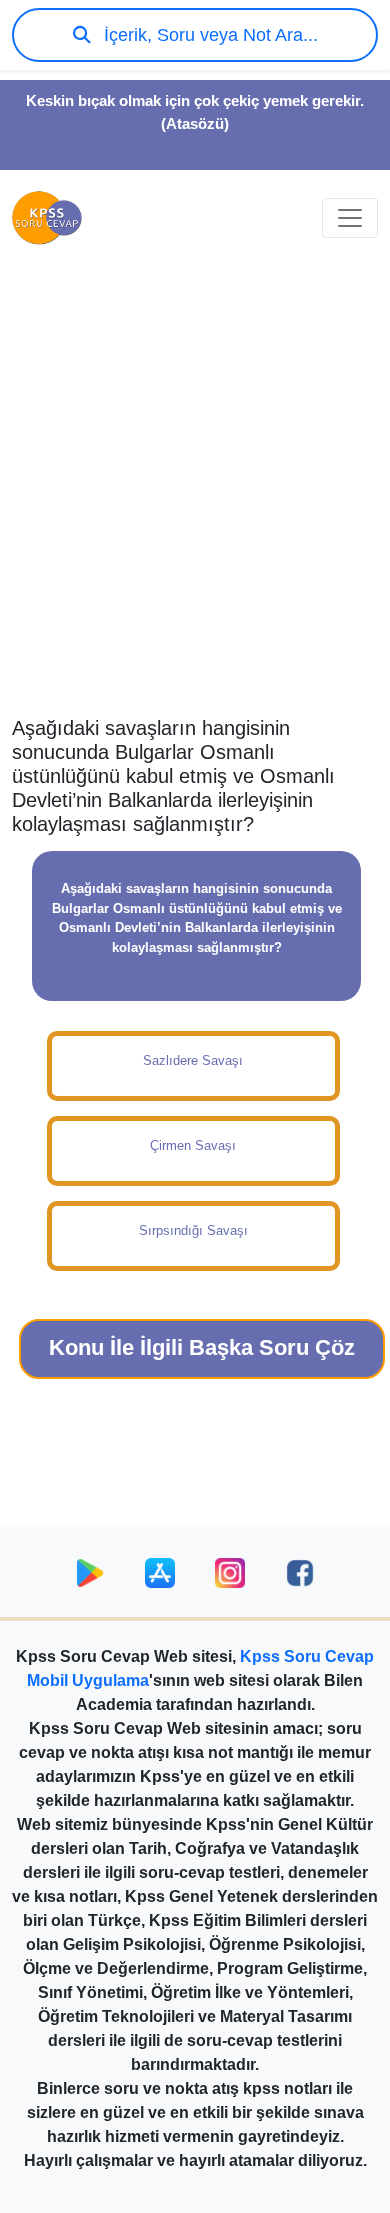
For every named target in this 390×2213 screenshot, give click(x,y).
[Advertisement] (195, 501)
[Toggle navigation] (350, 218)
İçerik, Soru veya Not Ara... (208, 35)
